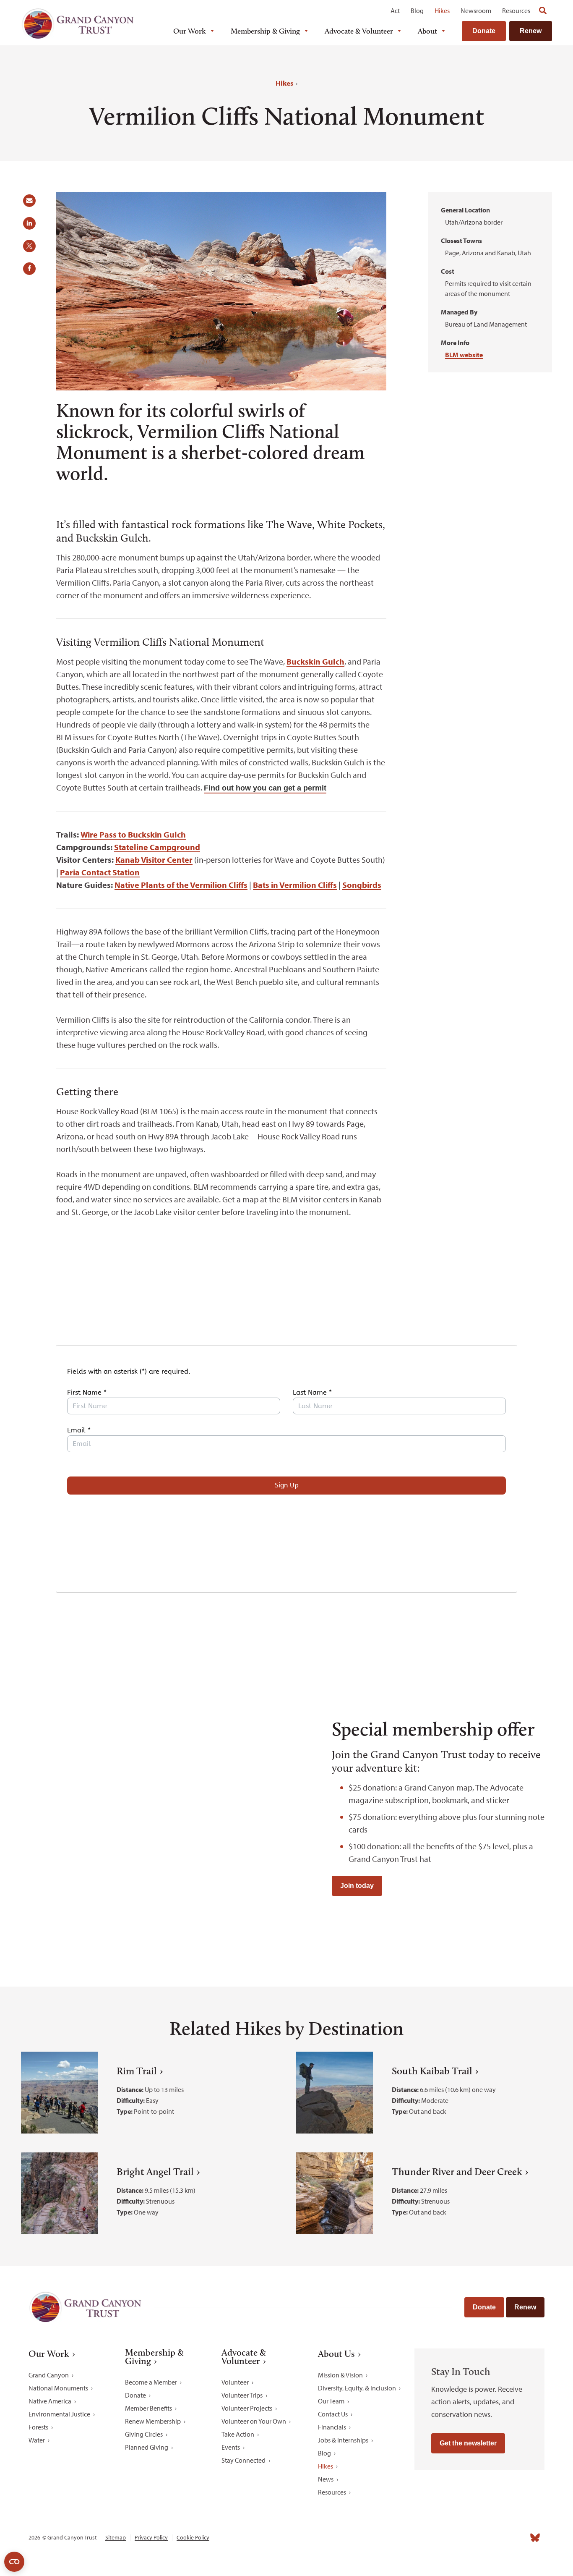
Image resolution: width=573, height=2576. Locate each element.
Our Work (190, 31)
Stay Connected (244, 2460)
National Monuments (58, 2388)
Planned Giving (147, 2447)
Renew (531, 31)
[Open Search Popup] (543, 10)
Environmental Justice (59, 2414)
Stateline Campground (157, 847)
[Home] (78, 24)
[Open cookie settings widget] (14, 2562)
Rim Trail (137, 2071)
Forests (38, 2427)
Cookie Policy (193, 2538)
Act (395, 10)
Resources (516, 10)
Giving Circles (144, 2434)
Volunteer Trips (242, 2395)
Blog (417, 10)
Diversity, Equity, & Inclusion (357, 2388)
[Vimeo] (517, 2537)
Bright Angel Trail (155, 2172)
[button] (32, 204)
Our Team (331, 2401)
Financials (332, 2427)
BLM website (464, 355)
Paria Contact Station (100, 872)
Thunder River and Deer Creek (457, 2172)
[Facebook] (443, 2537)
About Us (336, 2354)
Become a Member (151, 2382)
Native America (50, 2401)
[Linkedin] (480, 2537)
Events (231, 2447)
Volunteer (235, 2382)
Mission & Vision (340, 2375)
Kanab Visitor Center (154, 860)
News (326, 2479)
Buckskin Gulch (315, 661)
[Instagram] (461, 2537)
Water (37, 2440)
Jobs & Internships (343, 2440)
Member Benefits (148, 2408)
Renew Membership (153, 2421)
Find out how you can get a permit (265, 788)
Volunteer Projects (247, 2408)
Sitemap (116, 2538)
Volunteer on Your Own (254, 2421)
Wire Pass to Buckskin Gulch (133, 834)
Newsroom (476, 10)
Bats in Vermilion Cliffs (295, 885)
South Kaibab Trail (432, 2071)
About (427, 31)
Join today (357, 1886)
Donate (484, 31)
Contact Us (333, 2414)
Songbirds (362, 885)
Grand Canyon (49, 2375)
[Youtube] (498, 2537)
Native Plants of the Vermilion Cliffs (181, 885)
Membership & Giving (265, 31)
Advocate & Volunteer (359, 31)
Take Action (238, 2434)
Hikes (442, 10)
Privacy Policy (151, 2538)
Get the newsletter (468, 2443)
